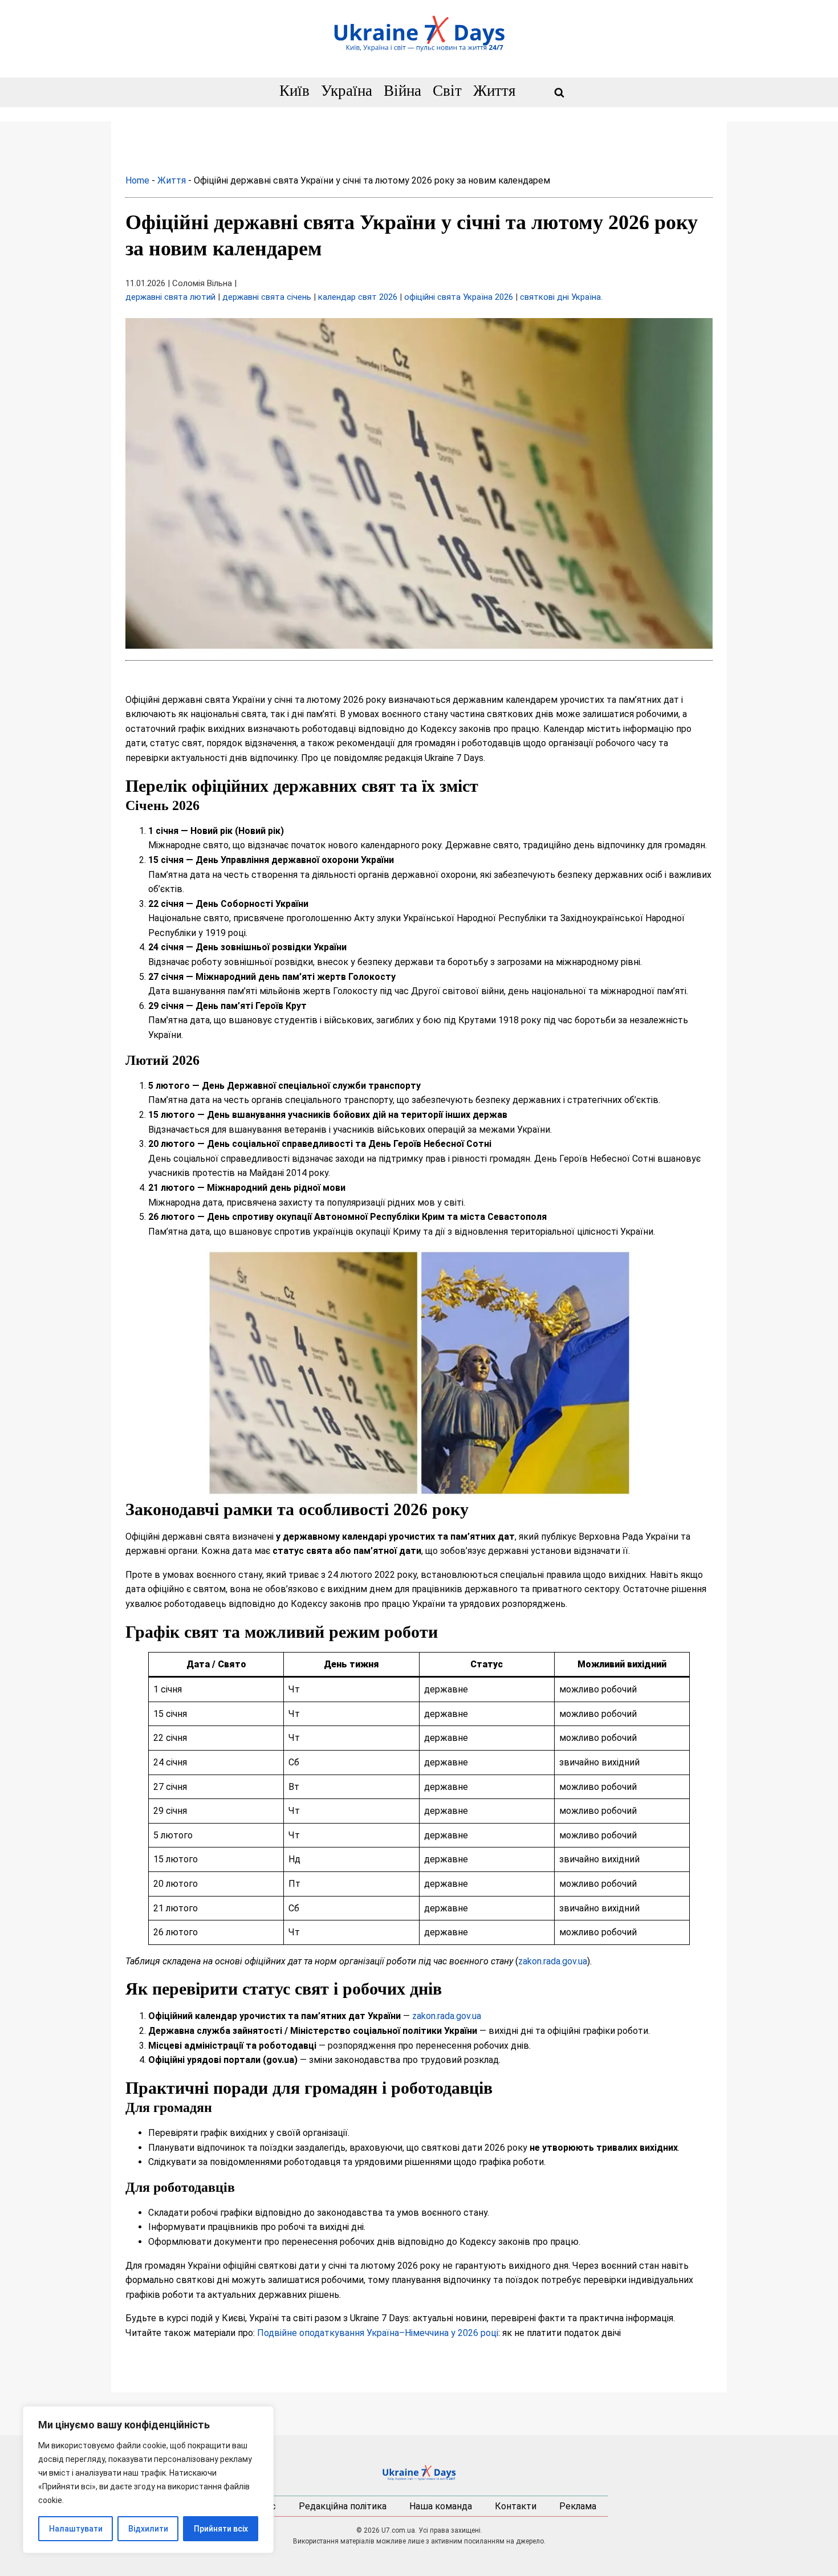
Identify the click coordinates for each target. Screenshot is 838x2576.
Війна (402, 91)
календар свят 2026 (358, 297)
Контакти (516, 2506)
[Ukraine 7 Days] (419, 2473)
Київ (294, 91)
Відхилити (148, 2529)
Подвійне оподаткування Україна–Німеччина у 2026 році (378, 2333)
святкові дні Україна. (561, 297)
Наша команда (441, 2506)
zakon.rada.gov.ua (553, 1961)
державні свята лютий (170, 297)
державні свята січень (267, 297)
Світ (447, 91)
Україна (347, 91)
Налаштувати (76, 2529)
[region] (148, 2480)
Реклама (578, 2506)
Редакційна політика (343, 2506)
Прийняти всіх (221, 2529)
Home (137, 180)
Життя (494, 91)
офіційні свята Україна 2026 (459, 297)
